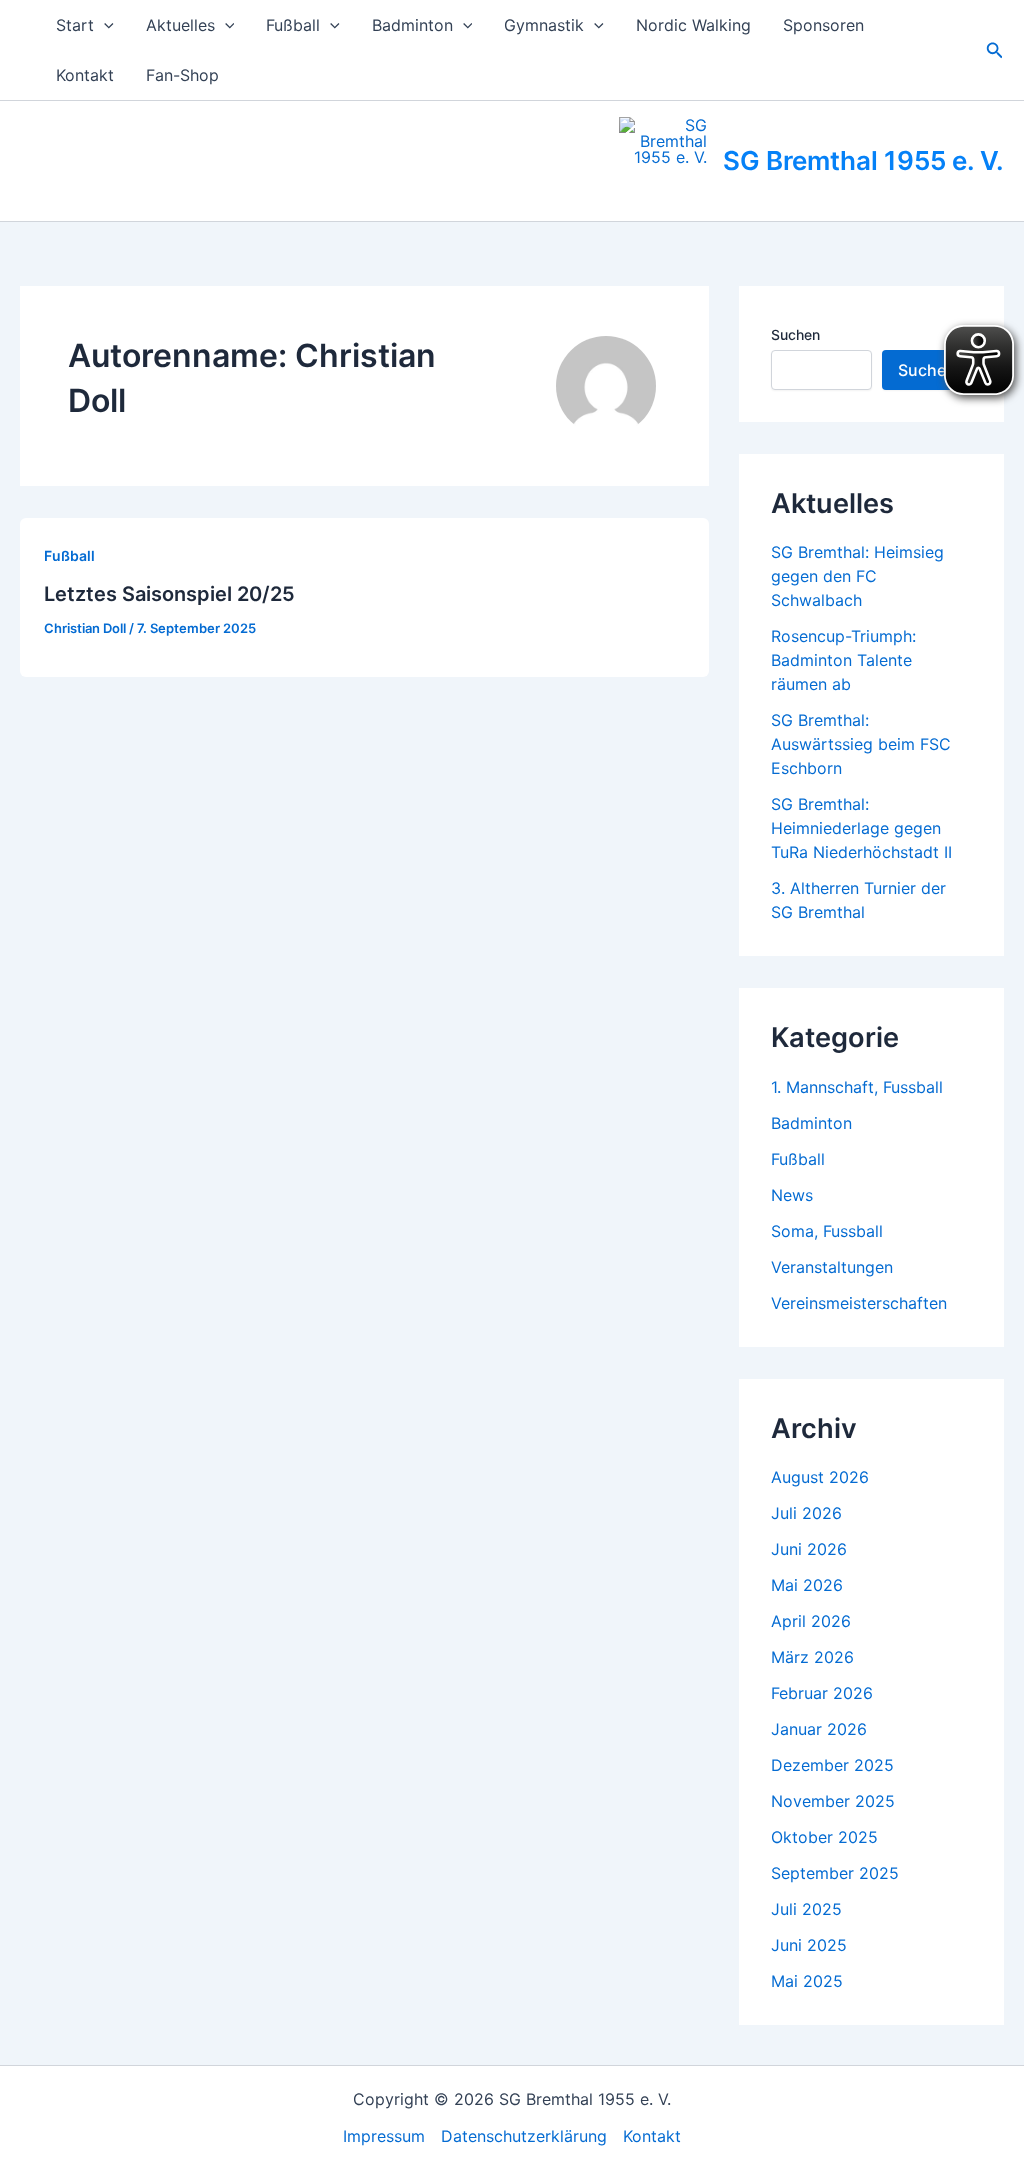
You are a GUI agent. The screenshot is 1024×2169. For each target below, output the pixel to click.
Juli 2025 (806, 1909)
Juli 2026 (806, 1513)
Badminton (412, 25)
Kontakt (85, 75)
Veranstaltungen (832, 1267)
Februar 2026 (822, 1693)
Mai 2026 (807, 1585)
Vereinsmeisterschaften (859, 1303)
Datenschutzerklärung (524, 2136)
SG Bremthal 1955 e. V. (863, 160)
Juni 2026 (809, 1549)
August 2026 (820, 1477)
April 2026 (811, 1621)
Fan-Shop (182, 75)
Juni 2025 (809, 1945)
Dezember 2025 (832, 1765)
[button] (104, 25)
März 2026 (812, 1657)
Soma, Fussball (827, 1231)
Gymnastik (544, 25)
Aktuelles (180, 25)
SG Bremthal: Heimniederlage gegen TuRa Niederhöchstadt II (861, 828)
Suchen (795, 334)
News (792, 1195)
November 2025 (833, 1801)
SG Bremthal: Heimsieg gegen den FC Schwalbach (857, 576)
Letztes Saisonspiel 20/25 (169, 594)
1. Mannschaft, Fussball (857, 1087)
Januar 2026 (819, 1729)
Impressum (384, 2136)
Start (75, 25)
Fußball (293, 25)
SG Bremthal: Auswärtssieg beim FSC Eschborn (861, 744)
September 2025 (835, 1873)
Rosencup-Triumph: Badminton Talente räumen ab (843, 660)
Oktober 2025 (824, 1837)
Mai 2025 (807, 1981)
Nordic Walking (693, 25)
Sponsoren (823, 25)
